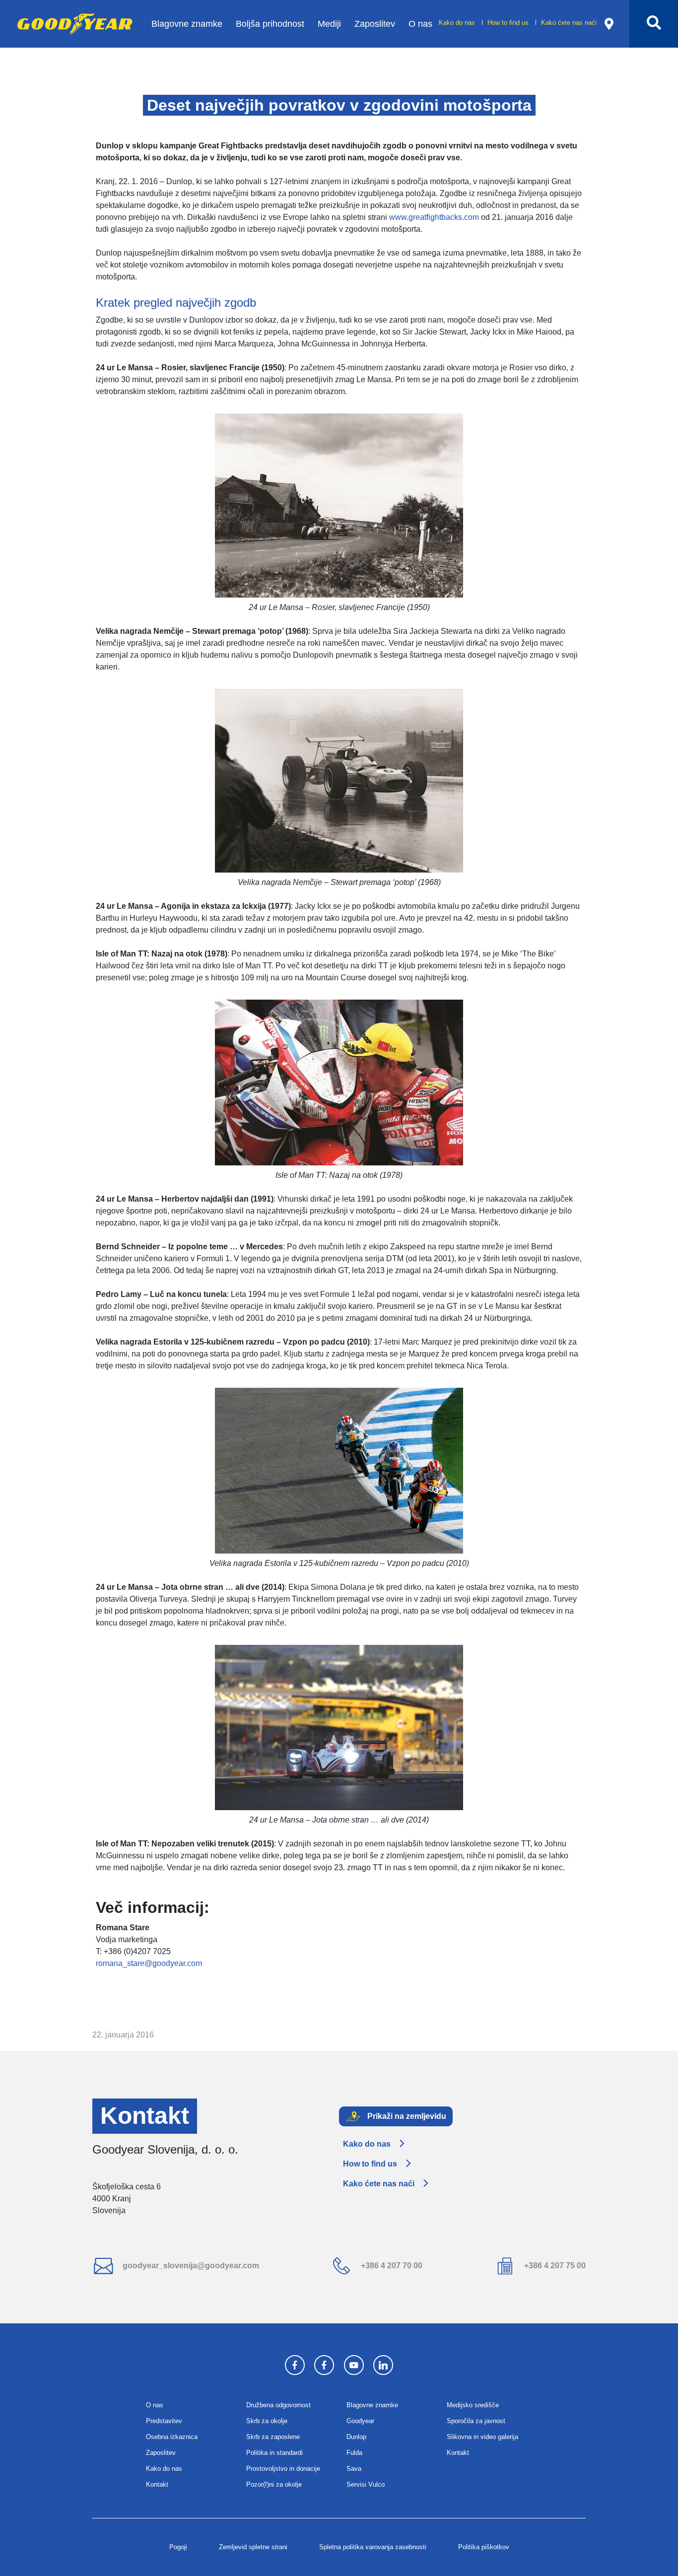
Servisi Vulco (366, 2484)
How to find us (509, 23)
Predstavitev (164, 2421)
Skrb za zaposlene (273, 2437)
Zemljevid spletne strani (253, 2547)
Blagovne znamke (187, 24)
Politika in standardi (274, 2453)
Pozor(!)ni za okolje (274, 2484)
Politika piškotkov (484, 2547)
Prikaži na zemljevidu (406, 2116)
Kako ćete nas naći (569, 23)
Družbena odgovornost (278, 2405)
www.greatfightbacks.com (434, 217)
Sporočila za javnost (476, 2421)
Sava (354, 2469)
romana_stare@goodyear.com (149, 1963)
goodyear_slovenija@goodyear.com (190, 2266)
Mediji (329, 24)
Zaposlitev (375, 24)
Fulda (354, 2453)
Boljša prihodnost (270, 24)
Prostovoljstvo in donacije (283, 2469)
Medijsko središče (473, 2405)
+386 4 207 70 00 (391, 2266)
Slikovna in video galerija (482, 2437)
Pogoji (178, 2547)
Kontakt (157, 2484)
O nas (420, 24)
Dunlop (356, 2437)
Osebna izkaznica (172, 2437)
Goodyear (360, 2421)
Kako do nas (458, 23)
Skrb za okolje (267, 2421)
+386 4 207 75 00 (554, 2266)
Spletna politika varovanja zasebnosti (373, 2547)
